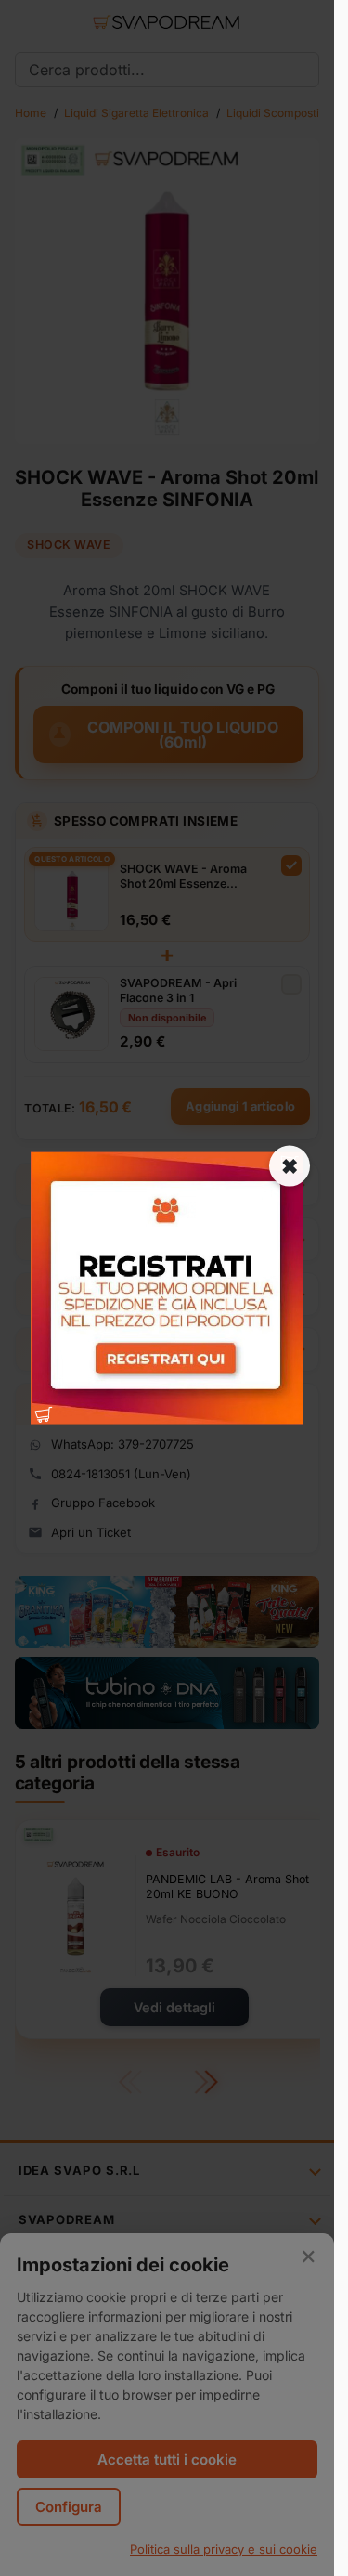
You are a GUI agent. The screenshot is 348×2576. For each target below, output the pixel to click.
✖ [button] (290, 1166)
